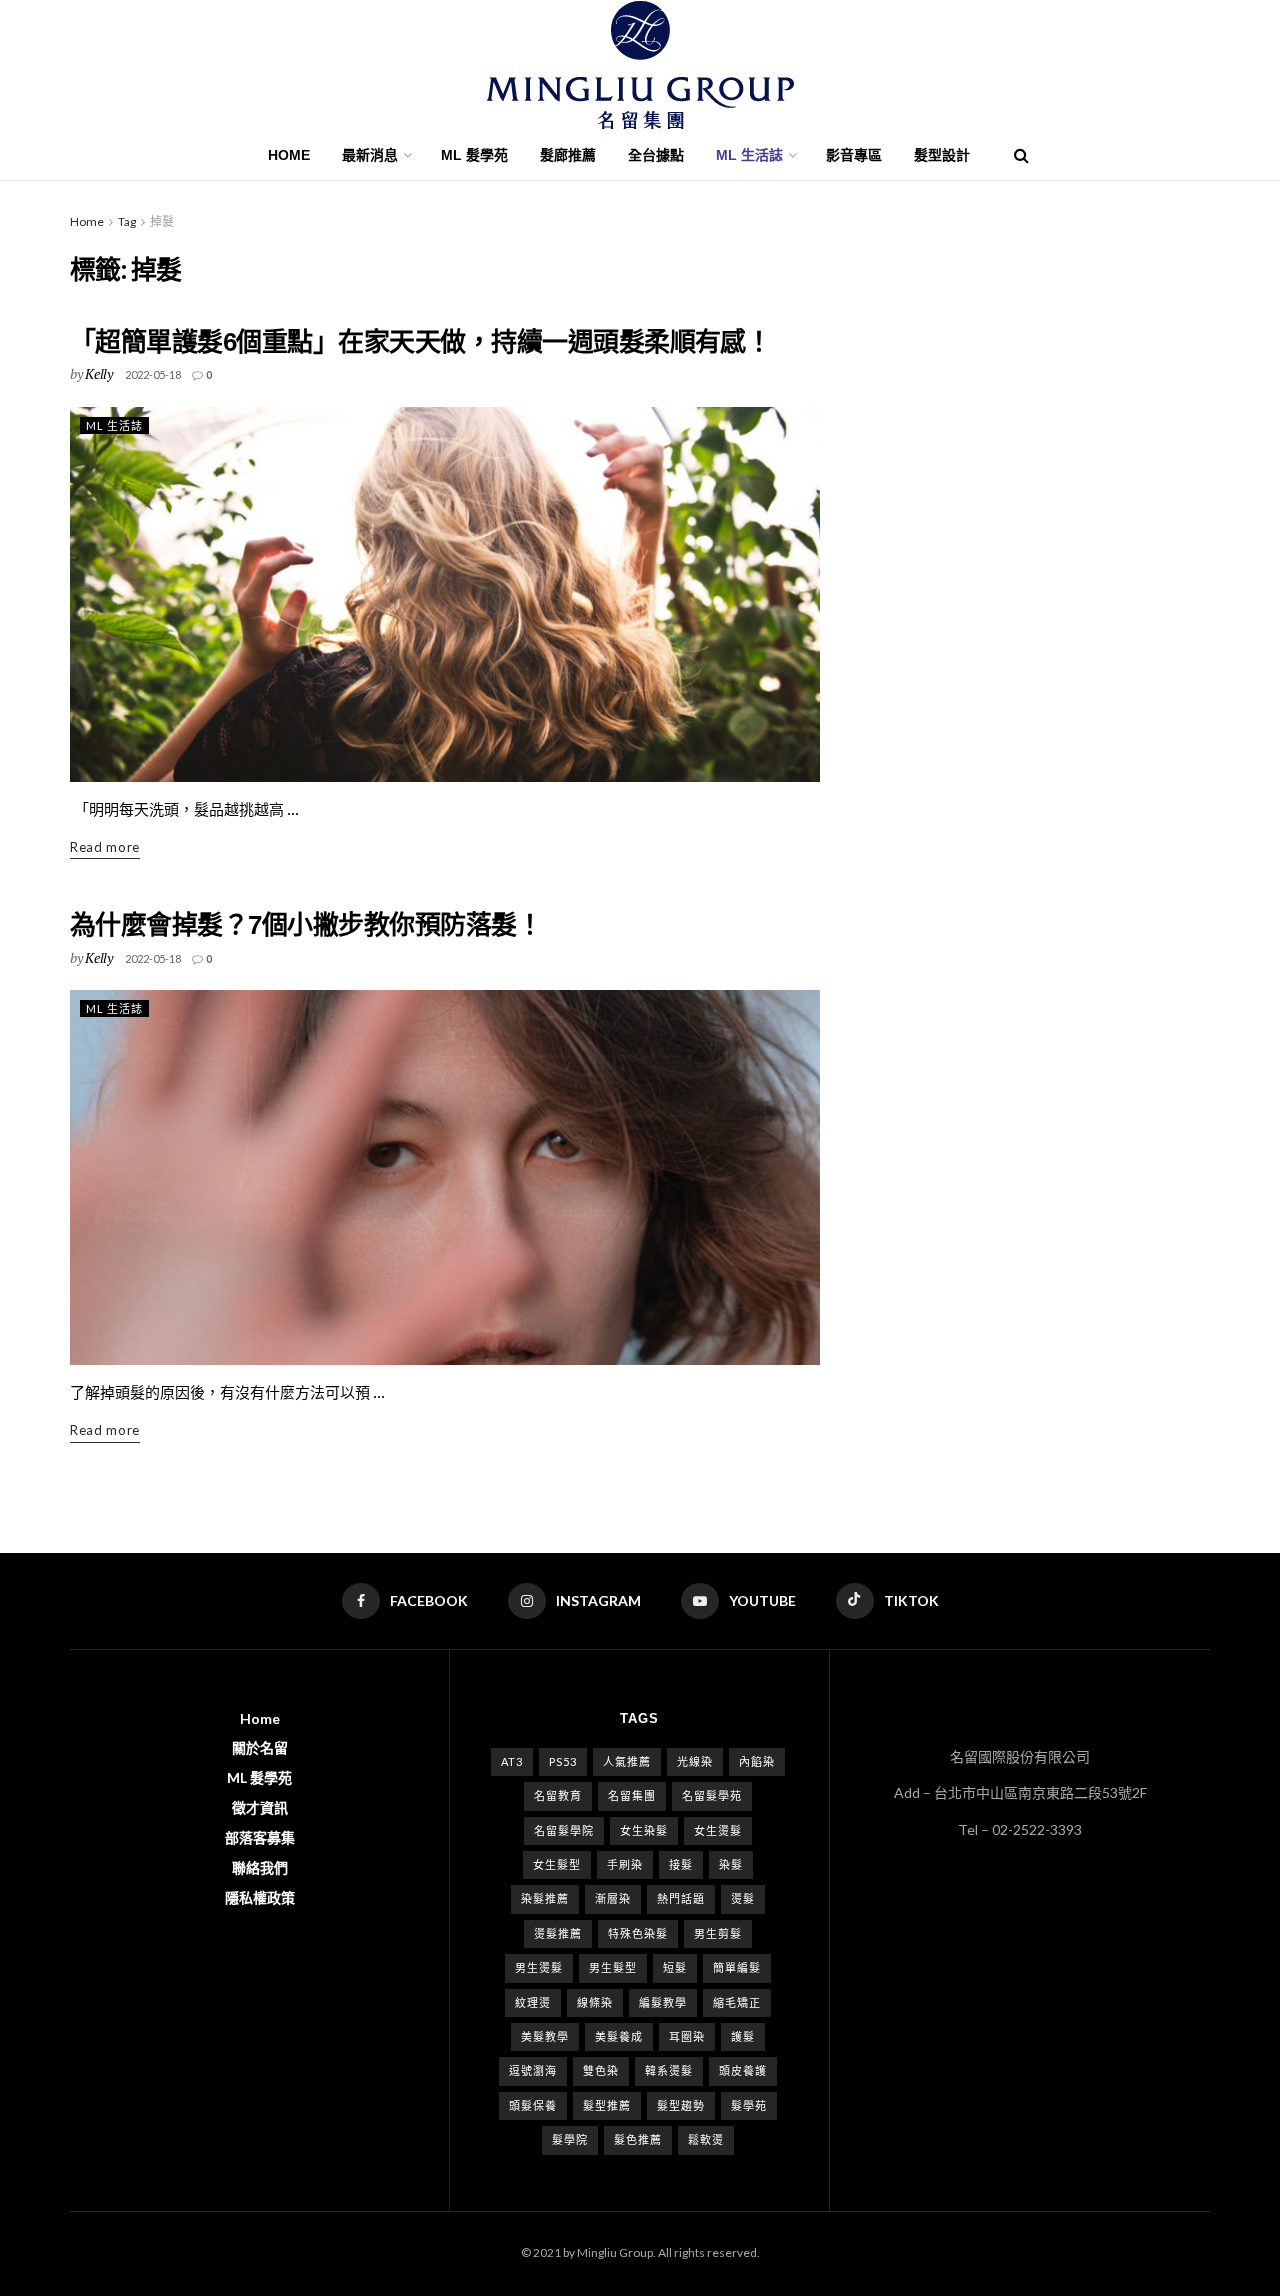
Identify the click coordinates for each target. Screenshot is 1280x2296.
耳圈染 (687, 2036)
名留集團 (632, 1795)
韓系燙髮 (669, 2070)
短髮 (675, 1967)
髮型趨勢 (681, 2105)
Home (289, 155)
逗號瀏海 (533, 2070)
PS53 (563, 1761)
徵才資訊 (260, 1807)
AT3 (512, 1761)
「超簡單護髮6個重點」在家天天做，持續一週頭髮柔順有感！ (420, 342)
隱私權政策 (260, 1897)
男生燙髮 (539, 1967)
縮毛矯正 (737, 2002)
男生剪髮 (718, 1933)
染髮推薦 (545, 1898)
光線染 (695, 1761)
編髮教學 (663, 2002)
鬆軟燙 (706, 2139)
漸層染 (613, 1898)
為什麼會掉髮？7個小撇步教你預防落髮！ (306, 925)
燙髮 (743, 1898)
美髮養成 (619, 2036)
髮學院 (570, 2139)
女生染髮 (644, 1830)
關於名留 (260, 1747)
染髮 (731, 1864)
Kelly (99, 373)
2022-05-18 (153, 374)
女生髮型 (557, 1864)
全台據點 (656, 155)
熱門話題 (681, 1898)
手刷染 (625, 1864)
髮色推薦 (638, 2139)
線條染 (595, 2002)
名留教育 (558, 1795)
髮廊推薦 (568, 155)
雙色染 (601, 2070)
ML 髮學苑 (474, 155)
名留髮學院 (564, 1830)
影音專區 (854, 155)
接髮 (681, 1864)
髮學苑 (749, 2105)
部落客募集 (260, 1837)
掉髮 (162, 221)
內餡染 (757, 1761)
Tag (127, 221)
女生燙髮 (718, 1830)
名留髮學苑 (712, 1795)
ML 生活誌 (114, 425)
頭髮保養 (533, 2105)
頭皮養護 (743, 2070)
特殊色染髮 (638, 1933)
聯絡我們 (260, 1867)
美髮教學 (545, 2036)
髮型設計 (942, 155)
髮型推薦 (607, 2105)
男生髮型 (613, 1967)
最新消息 (370, 155)
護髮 (743, 2036)
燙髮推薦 (558, 1933)
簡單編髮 (737, 1967)
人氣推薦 (627, 1761)
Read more (105, 847)
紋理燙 (533, 2002)
